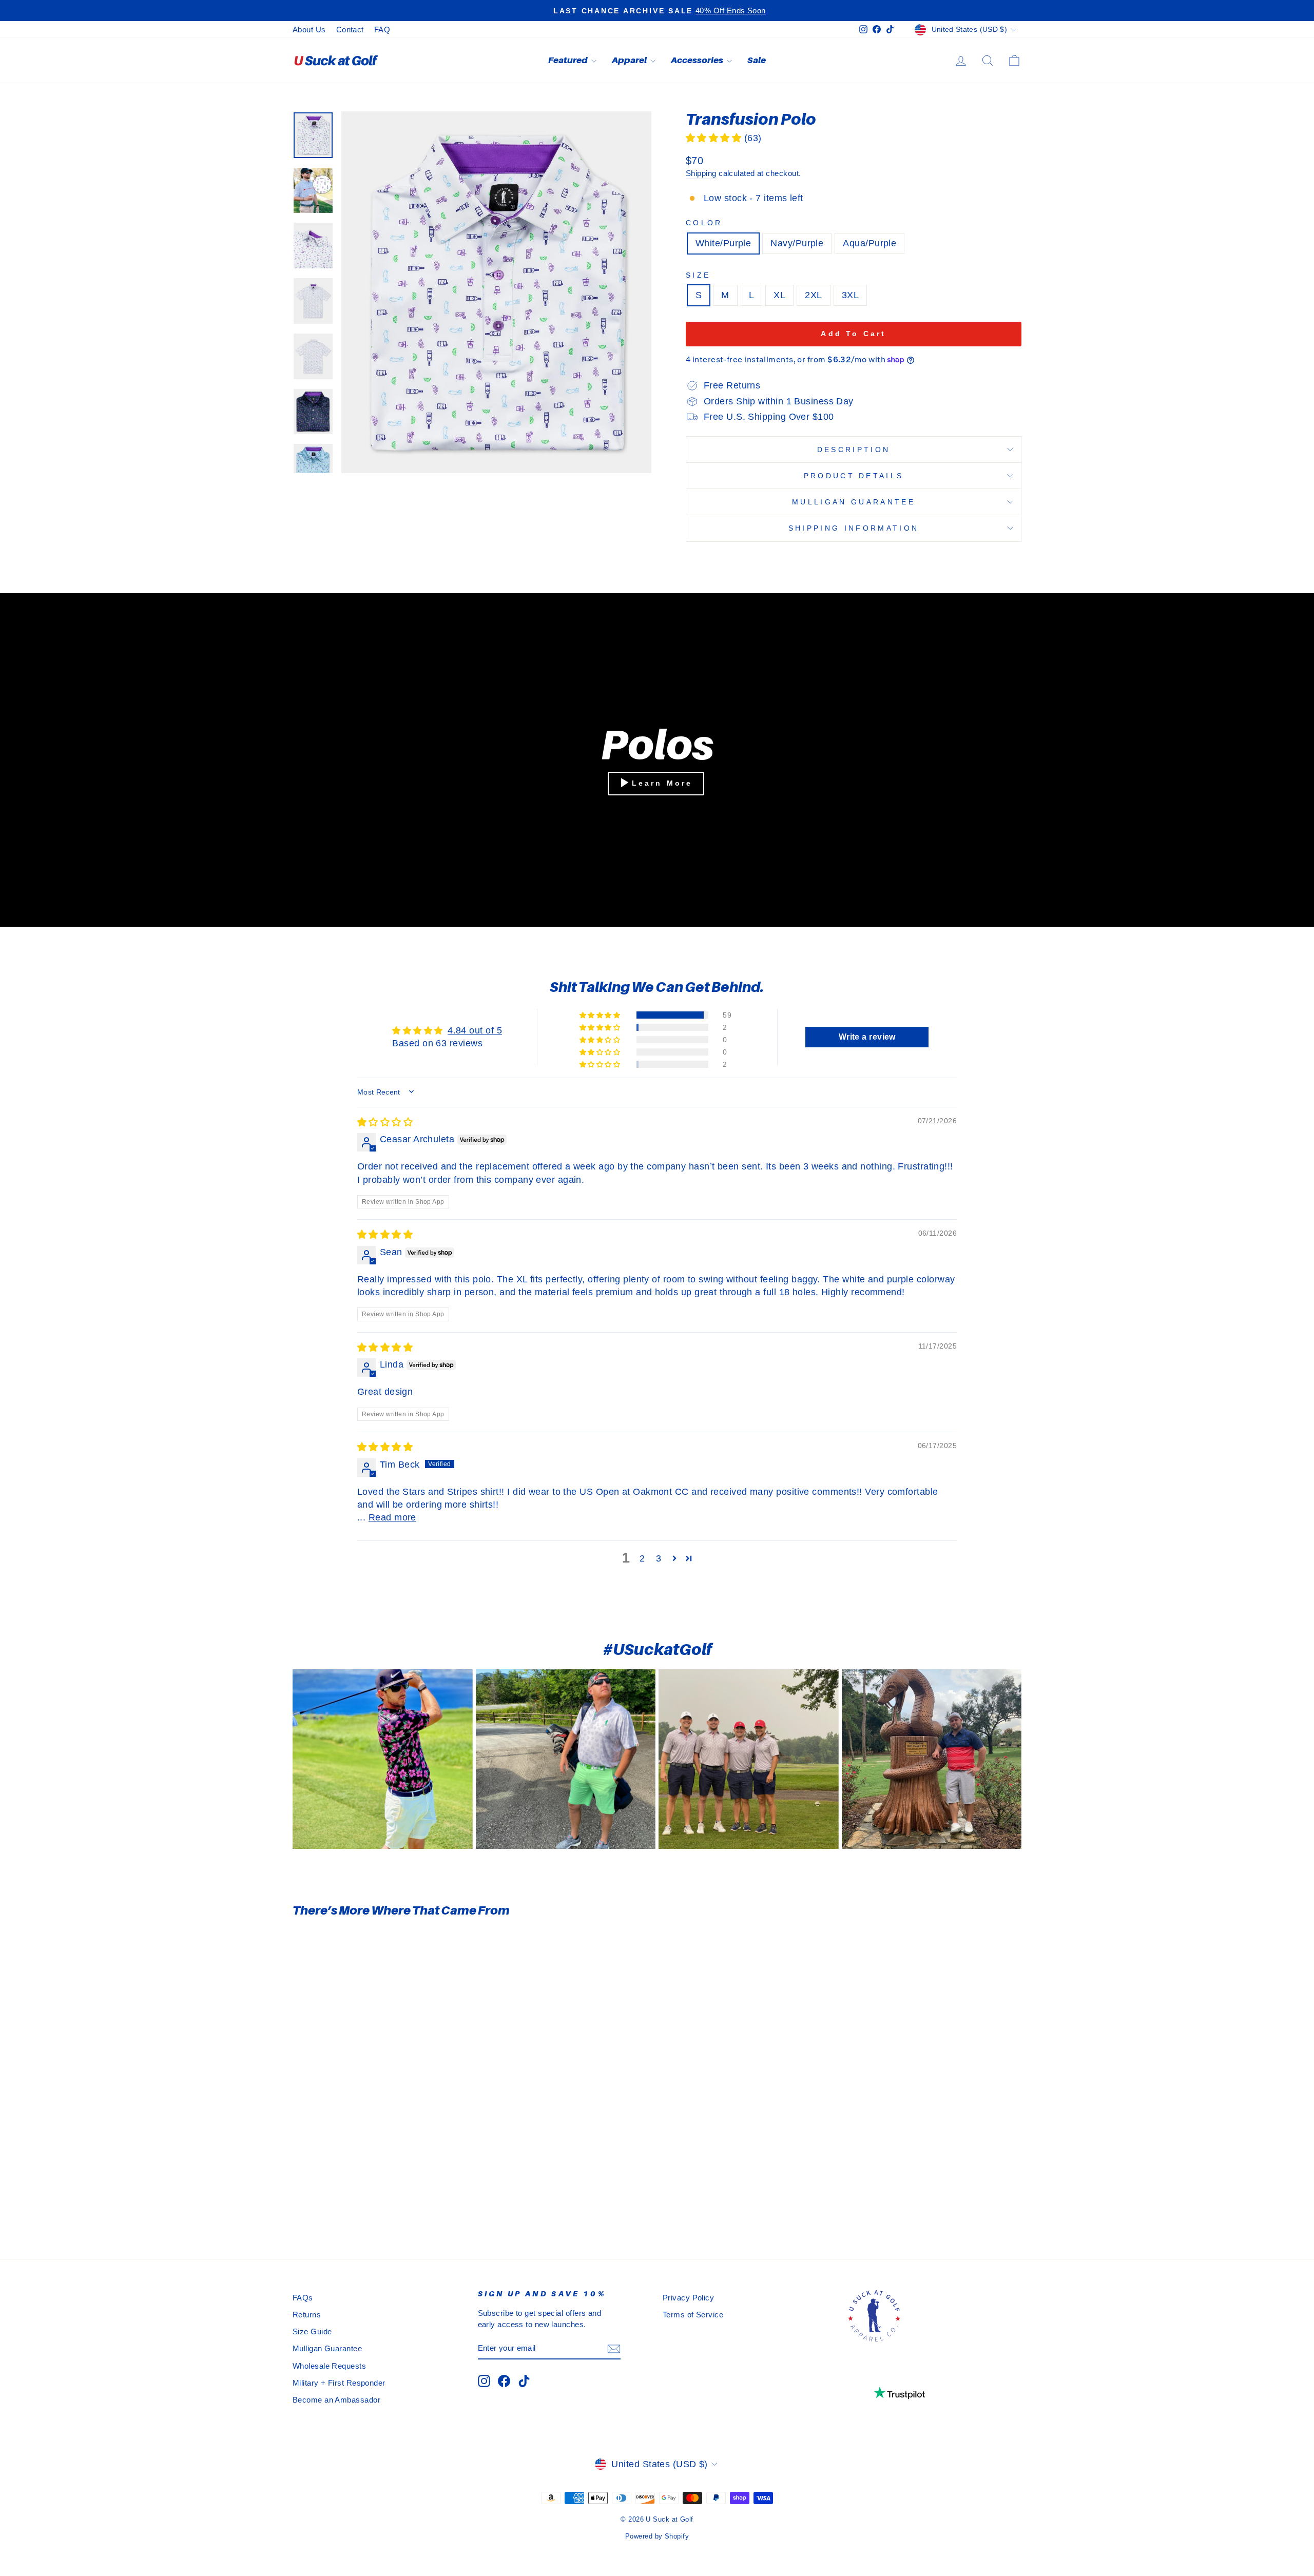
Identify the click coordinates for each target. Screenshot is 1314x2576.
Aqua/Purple (869, 243)
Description (854, 450)
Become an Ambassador (336, 2400)
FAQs (303, 2298)
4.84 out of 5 (475, 1030)
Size (698, 275)
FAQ (382, 30)
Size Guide (312, 2331)
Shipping (701, 173)
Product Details (854, 476)
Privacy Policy (688, 2298)
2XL (813, 295)
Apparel (630, 60)
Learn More (662, 783)
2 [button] (642, 1558)
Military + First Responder (339, 2383)
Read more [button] (392, 1517)
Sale (757, 60)
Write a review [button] (867, 1037)
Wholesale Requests (329, 2366)
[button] (715, 138)
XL (779, 295)
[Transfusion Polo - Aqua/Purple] (393, 2198)
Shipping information (854, 528)
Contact (350, 30)
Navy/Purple (797, 243)
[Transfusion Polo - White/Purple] (366, 2198)
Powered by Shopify (657, 2536)
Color (704, 223)
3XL (850, 295)
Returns (307, 2315)
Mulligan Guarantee (854, 502)
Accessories (698, 60)
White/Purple (723, 243)
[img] (385, 1122)
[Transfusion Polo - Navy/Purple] (380, 2198)
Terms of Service (693, 2315)
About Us (309, 30)
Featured (568, 60)
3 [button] (659, 1558)
